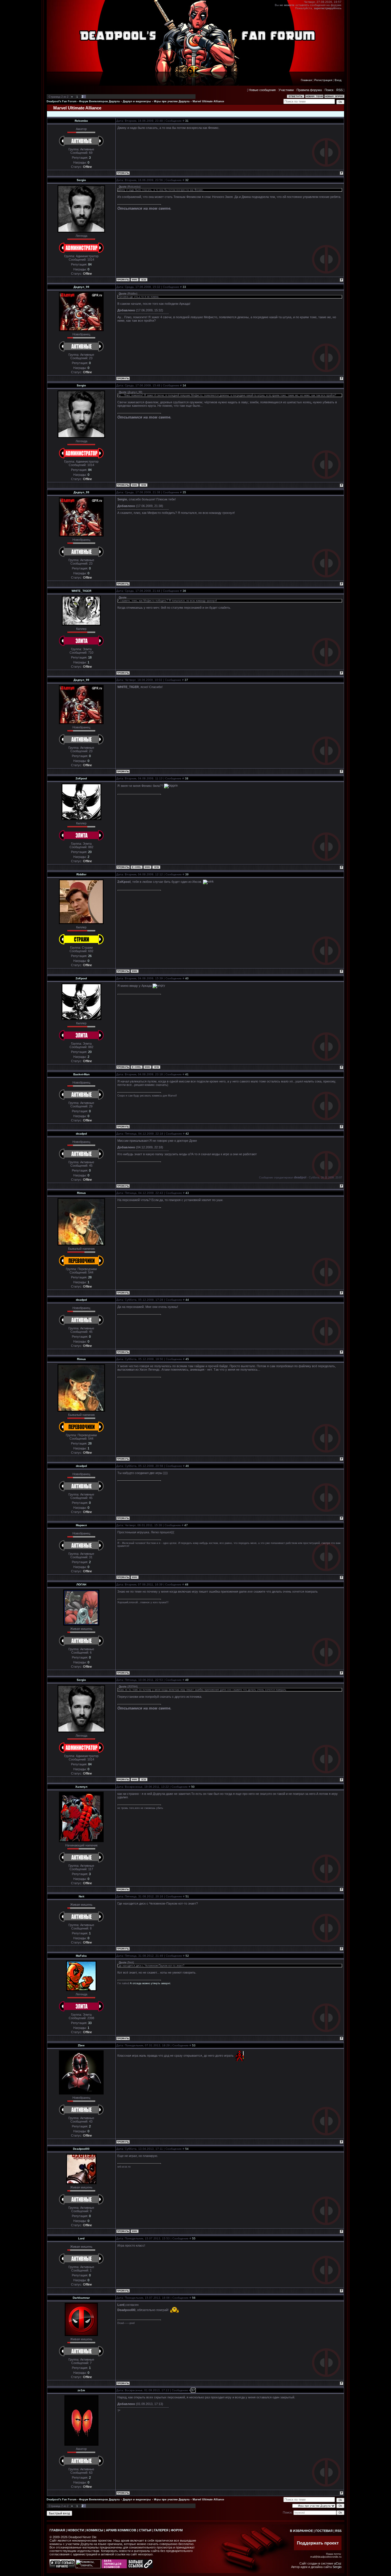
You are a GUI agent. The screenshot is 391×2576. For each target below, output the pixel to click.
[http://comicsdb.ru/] (114, 2567)
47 (186, 1525)
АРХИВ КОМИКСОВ (121, 2530)
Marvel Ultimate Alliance (208, 101)
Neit (81, 1896)
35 (184, 492)
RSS (339, 90)
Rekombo (81, 121)
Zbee (81, 2045)
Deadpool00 (81, 2149)
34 (184, 385)
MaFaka (81, 1956)
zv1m (81, 2390)
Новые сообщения (262, 90)
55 (194, 2238)
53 (194, 2045)
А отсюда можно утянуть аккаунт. (150, 1983)
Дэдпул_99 (81, 287)
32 (187, 180)
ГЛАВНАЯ (57, 2530)
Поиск (329, 90)
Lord (81, 2238)
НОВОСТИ (76, 2530)
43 (187, 1193)
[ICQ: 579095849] (156, 867)
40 (187, 978)
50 (193, 1787)
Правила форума (309, 90)
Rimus (81, 1193)
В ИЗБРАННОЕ (301, 2531)
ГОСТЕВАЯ (324, 2531)
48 (187, 1584)
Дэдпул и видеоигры (137, 101)
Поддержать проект (318, 2543)
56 (194, 2298)
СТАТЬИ (145, 2530)
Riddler (81, 874)
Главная (306, 80)
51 (187, 1896)
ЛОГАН (81, 1584)
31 (187, 121)
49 (187, 1680)
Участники (286, 90)
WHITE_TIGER (81, 591)
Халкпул (81, 1787)
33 (184, 287)
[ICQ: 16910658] (143, 280)
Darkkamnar (81, 2298)
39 (187, 874)
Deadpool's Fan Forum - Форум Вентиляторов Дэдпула (83, 101)
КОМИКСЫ (95, 2530)
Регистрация (323, 80)
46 (187, 1466)
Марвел (81, 1525)
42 (187, 1134)
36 (184, 591)
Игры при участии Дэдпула (172, 101)
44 (187, 1300)
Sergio (81, 180)
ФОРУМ (177, 2530)
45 (187, 1359)
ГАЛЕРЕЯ (161, 2530)
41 (187, 1074)
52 (187, 1956)
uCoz (338, 2563)
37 (186, 680)
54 (187, 2149)
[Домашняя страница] (135, 280)
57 (193, 2390)
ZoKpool (81, 778)
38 (187, 778)
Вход (338, 80)
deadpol (81, 1134)
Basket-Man (81, 1074)
